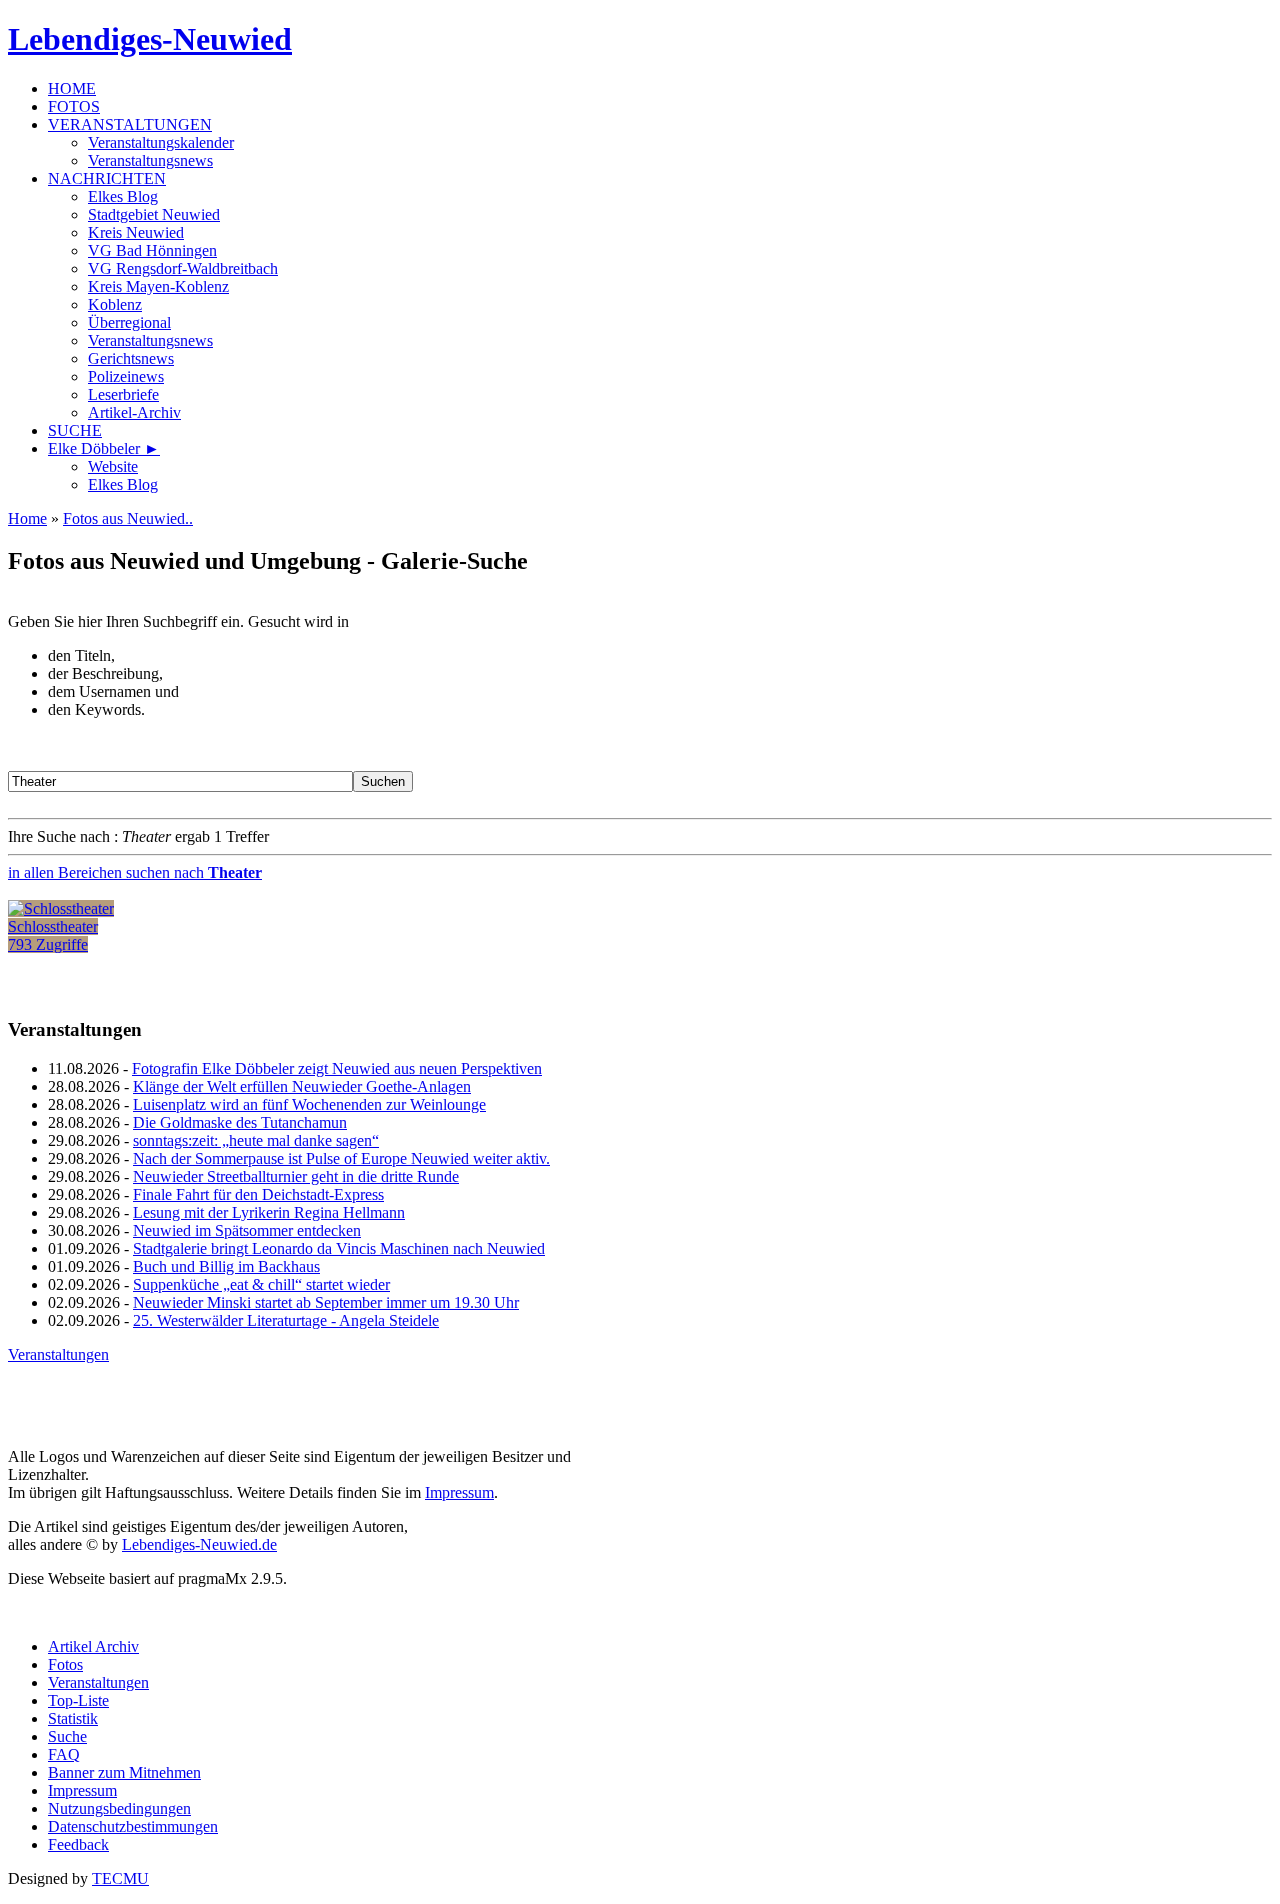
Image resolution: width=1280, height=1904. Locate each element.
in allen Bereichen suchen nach (135, 872)
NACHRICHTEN (107, 178)
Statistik (73, 1718)
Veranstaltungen (58, 1354)
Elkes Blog (123, 196)
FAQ (64, 1754)
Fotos (65, 1664)
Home (27, 518)
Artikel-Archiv (134, 412)
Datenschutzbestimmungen (133, 1826)
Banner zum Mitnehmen (124, 1772)
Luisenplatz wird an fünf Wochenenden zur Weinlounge (309, 1104)
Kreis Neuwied (136, 232)
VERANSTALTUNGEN (130, 124)
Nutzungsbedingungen (119, 1808)
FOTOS (74, 106)
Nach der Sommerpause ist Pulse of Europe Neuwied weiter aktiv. (341, 1158)
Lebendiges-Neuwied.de (199, 1544)
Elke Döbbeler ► (104, 448)
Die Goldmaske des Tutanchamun (240, 1122)
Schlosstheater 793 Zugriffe (53, 935)
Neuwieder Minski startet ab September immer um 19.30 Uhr (326, 1302)
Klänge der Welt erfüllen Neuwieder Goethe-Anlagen (302, 1086)
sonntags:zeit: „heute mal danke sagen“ (256, 1140)
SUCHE (75, 430)
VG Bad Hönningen (152, 250)
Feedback (78, 1844)
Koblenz (115, 304)
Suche (67, 1736)
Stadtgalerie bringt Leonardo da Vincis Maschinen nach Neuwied (339, 1248)
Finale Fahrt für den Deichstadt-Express (258, 1194)
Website (113, 466)
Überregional (129, 322)
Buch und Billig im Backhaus (226, 1266)
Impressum (459, 1492)
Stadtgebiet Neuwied (154, 214)
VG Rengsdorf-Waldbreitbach (183, 268)
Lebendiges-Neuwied (150, 39)
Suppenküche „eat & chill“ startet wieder (261, 1284)
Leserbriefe (123, 394)
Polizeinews (126, 376)
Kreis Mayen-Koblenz (158, 286)
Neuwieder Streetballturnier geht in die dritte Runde (296, 1176)
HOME (72, 88)
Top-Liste (78, 1700)
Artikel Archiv (93, 1646)
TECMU (120, 1878)
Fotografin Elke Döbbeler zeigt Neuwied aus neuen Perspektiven (337, 1068)
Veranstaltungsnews (150, 160)
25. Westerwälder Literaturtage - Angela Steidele (286, 1320)
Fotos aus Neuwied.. (128, 518)
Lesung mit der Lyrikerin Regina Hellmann (269, 1212)
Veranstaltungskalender (161, 142)
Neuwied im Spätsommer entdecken (247, 1230)
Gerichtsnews (131, 358)
